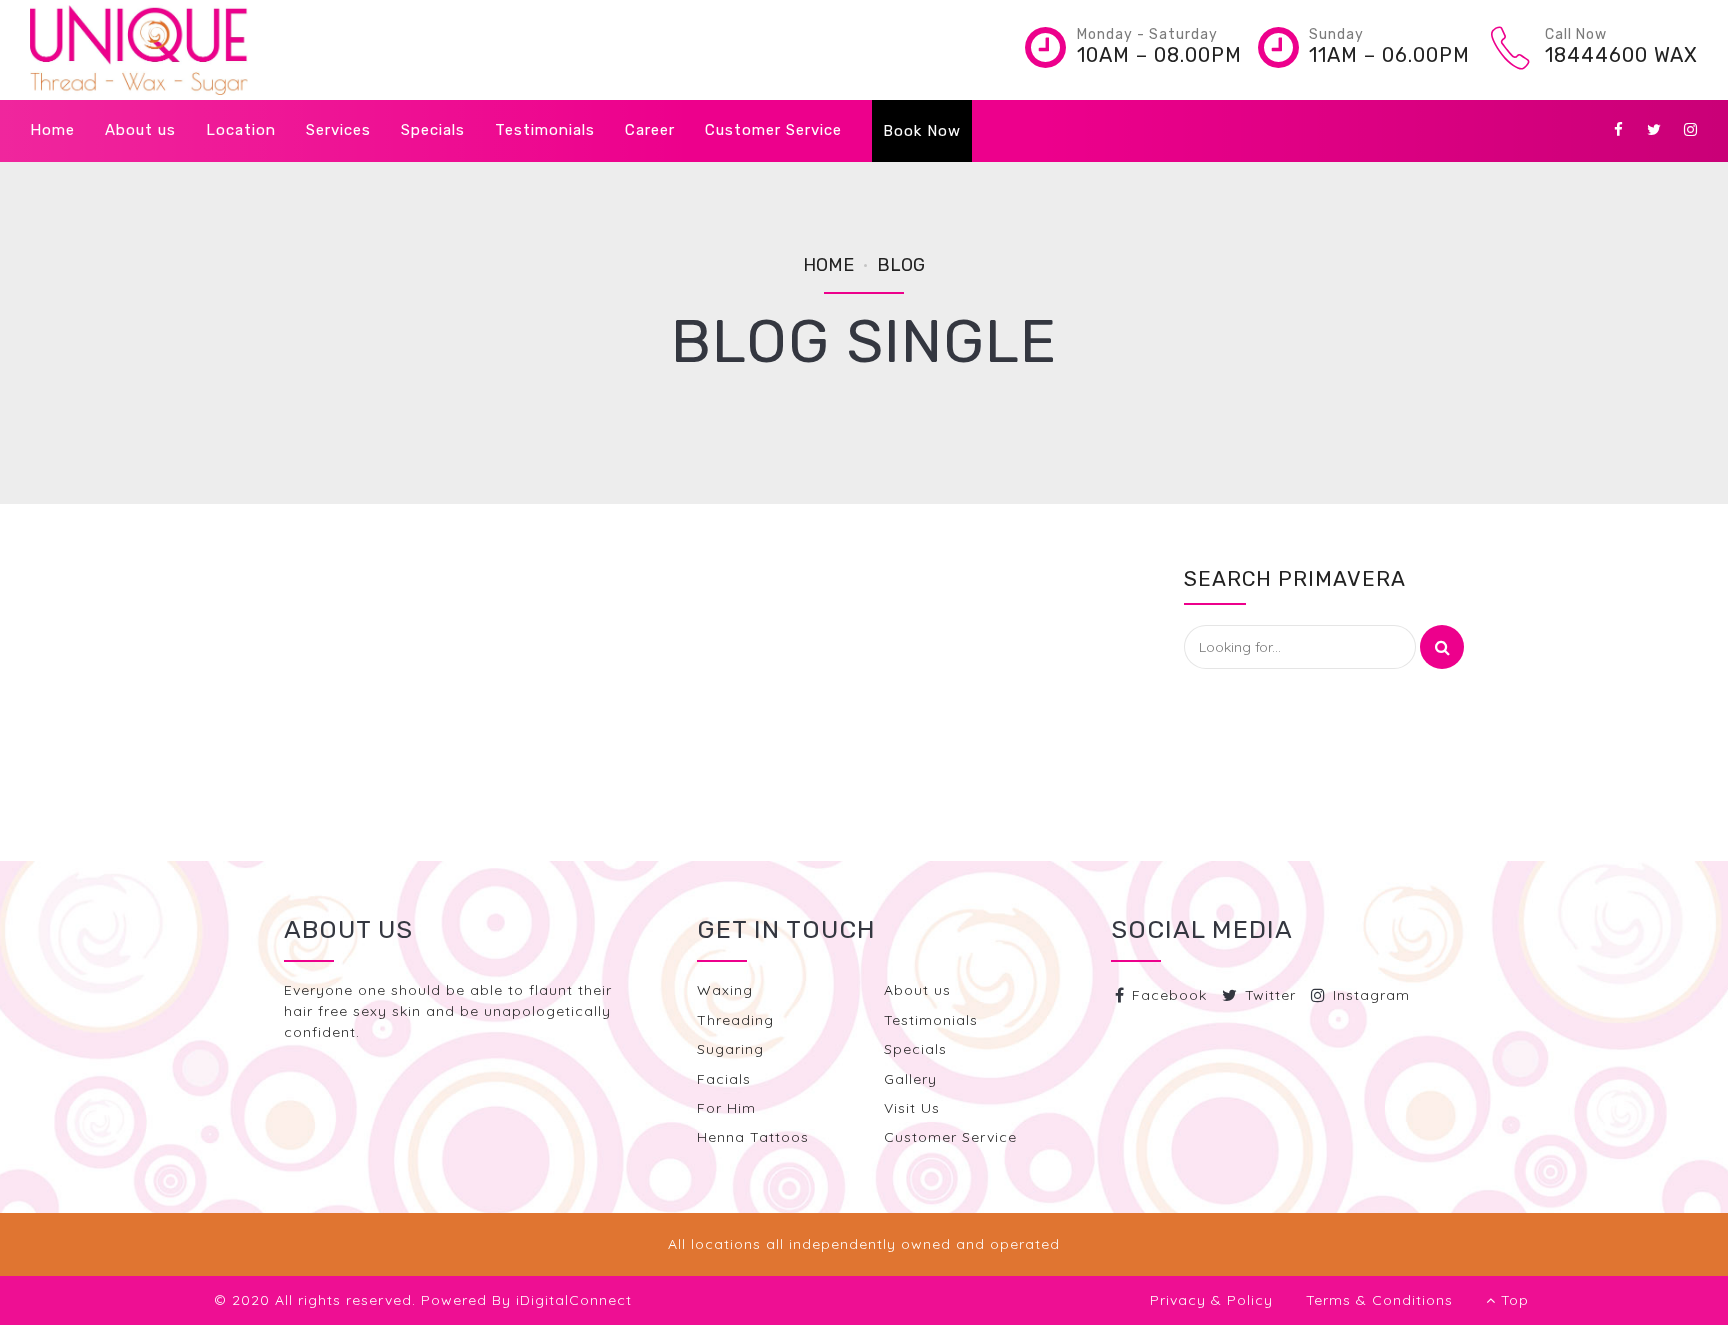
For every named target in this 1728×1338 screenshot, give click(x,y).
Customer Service (773, 130)
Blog (901, 265)
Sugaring (730, 1049)
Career (650, 130)
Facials (724, 1079)
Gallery (910, 1079)
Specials (433, 130)
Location (241, 130)
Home (52, 130)
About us (140, 130)
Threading (735, 1020)
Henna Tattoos (753, 1137)
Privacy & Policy (1211, 1300)
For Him (726, 1108)
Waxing (725, 990)
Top (1507, 1300)
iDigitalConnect (574, 1300)
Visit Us (912, 1108)
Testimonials (545, 130)
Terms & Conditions (1379, 1300)
